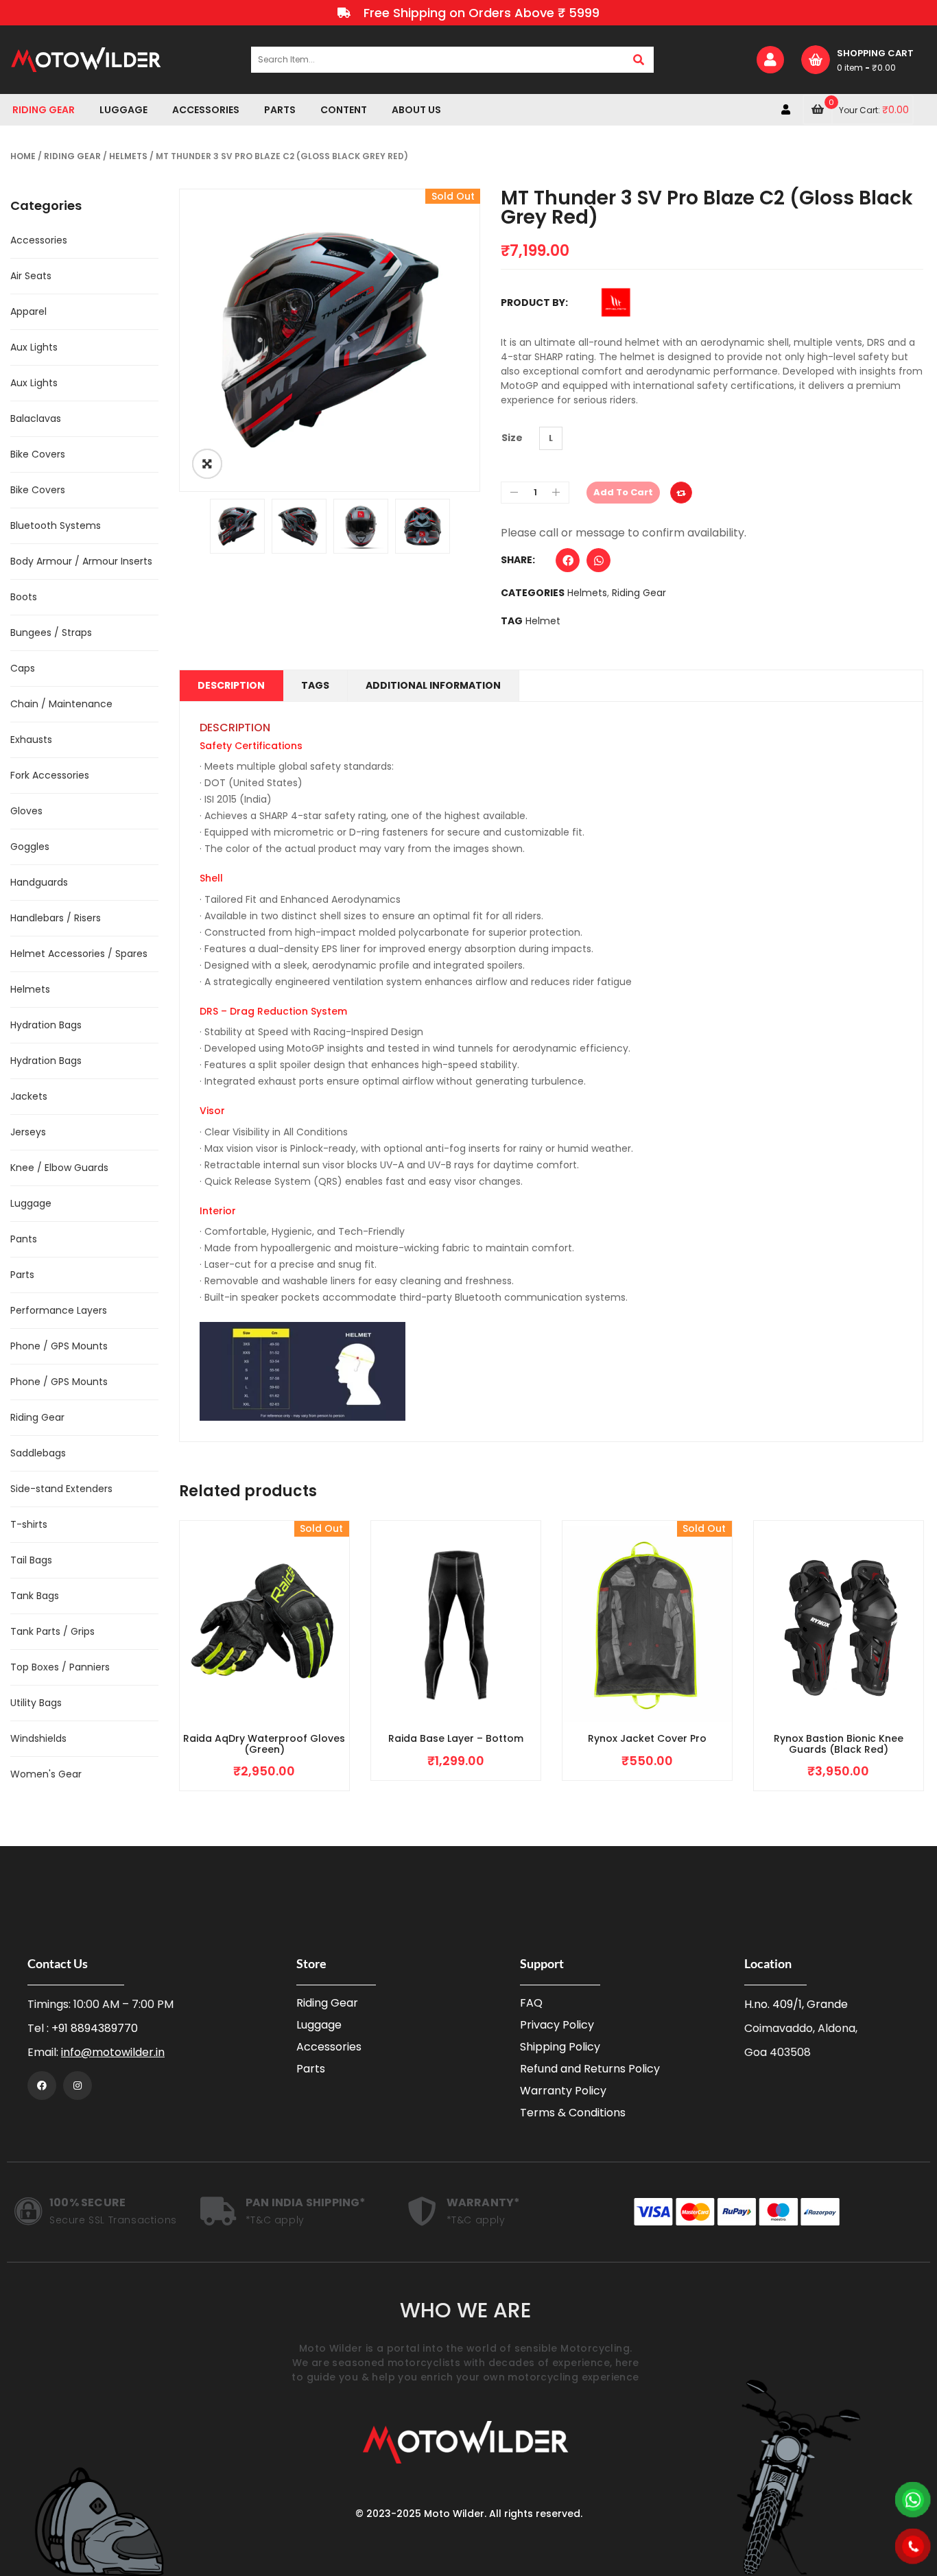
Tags (315, 685)
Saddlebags (38, 1453)
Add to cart (623, 492)
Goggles (30, 847)
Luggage (31, 1203)
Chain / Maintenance (61, 704)
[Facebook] (42, 2085)
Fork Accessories (50, 775)
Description (231, 685)
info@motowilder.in (113, 2052)
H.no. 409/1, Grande (796, 2004)
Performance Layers (59, 1310)
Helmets (128, 156)
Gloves (26, 811)
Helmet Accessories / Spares (79, 954)
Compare (681, 493)
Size (512, 438)
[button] (568, 564)
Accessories (39, 240)
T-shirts (29, 1524)
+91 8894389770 (95, 2028)
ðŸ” (207, 464)
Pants (24, 1239)
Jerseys (28, 1132)
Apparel (28, 311)
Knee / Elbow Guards (59, 1168)
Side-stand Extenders (61, 1489)
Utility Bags (36, 1703)
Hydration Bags (46, 1025)
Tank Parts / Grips (52, 1631)
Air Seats (31, 276)
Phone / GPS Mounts (59, 1346)
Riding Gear (72, 156)
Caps (23, 668)
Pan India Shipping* (306, 2202)
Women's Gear (46, 1774)
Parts (22, 1275)
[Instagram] (78, 2085)
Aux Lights (34, 347)
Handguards (39, 882)
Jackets (29, 1096)
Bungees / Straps (51, 633)
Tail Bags (31, 1560)
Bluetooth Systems (56, 525)
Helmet (543, 621)
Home (23, 156)
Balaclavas (36, 418)
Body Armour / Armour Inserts (81, 561)
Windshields (38, 1738)
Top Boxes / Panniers (60, 1667)
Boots (24, 597)
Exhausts (31, 740)
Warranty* (484, 2202)
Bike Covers (38, 454)
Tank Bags (35, 1596)
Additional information (433, 685)
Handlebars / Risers (56, 918)
